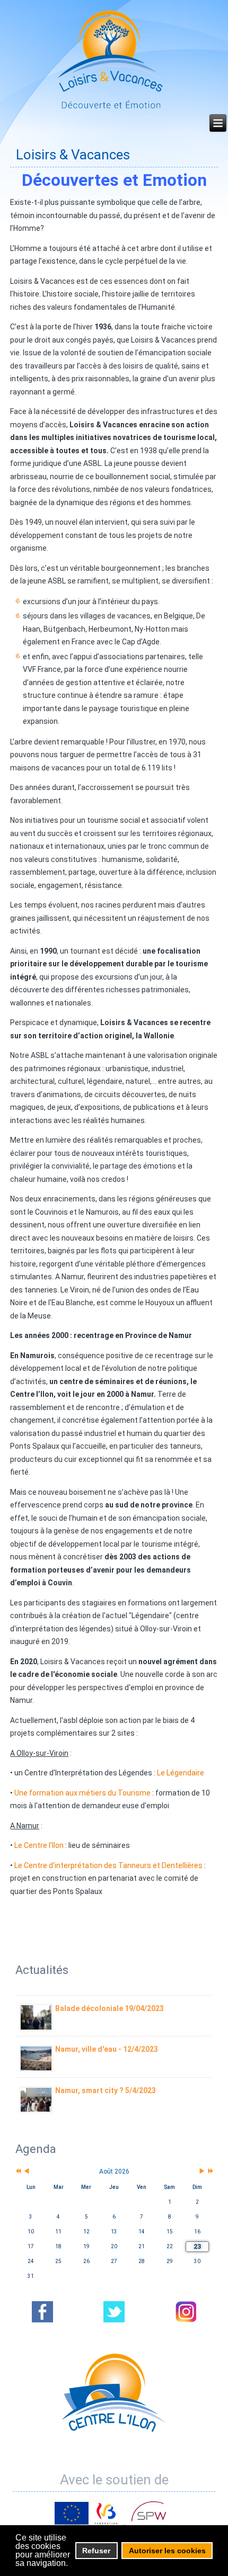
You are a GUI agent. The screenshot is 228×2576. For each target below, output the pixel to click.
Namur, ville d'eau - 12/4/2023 (107, 2049)
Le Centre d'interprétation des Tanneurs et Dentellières (109, 1865)
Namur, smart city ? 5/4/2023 (106, 2090)
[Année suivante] (210, 2172)
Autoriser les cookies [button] (167, 2551)
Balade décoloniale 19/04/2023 (109, 2008)
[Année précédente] (17, 2172)
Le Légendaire (181, 1773)
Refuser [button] (96, 2551)
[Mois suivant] (202, 2172)
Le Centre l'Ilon (39, 1845)
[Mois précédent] (27, 2172)
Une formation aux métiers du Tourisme (82, 1793)
